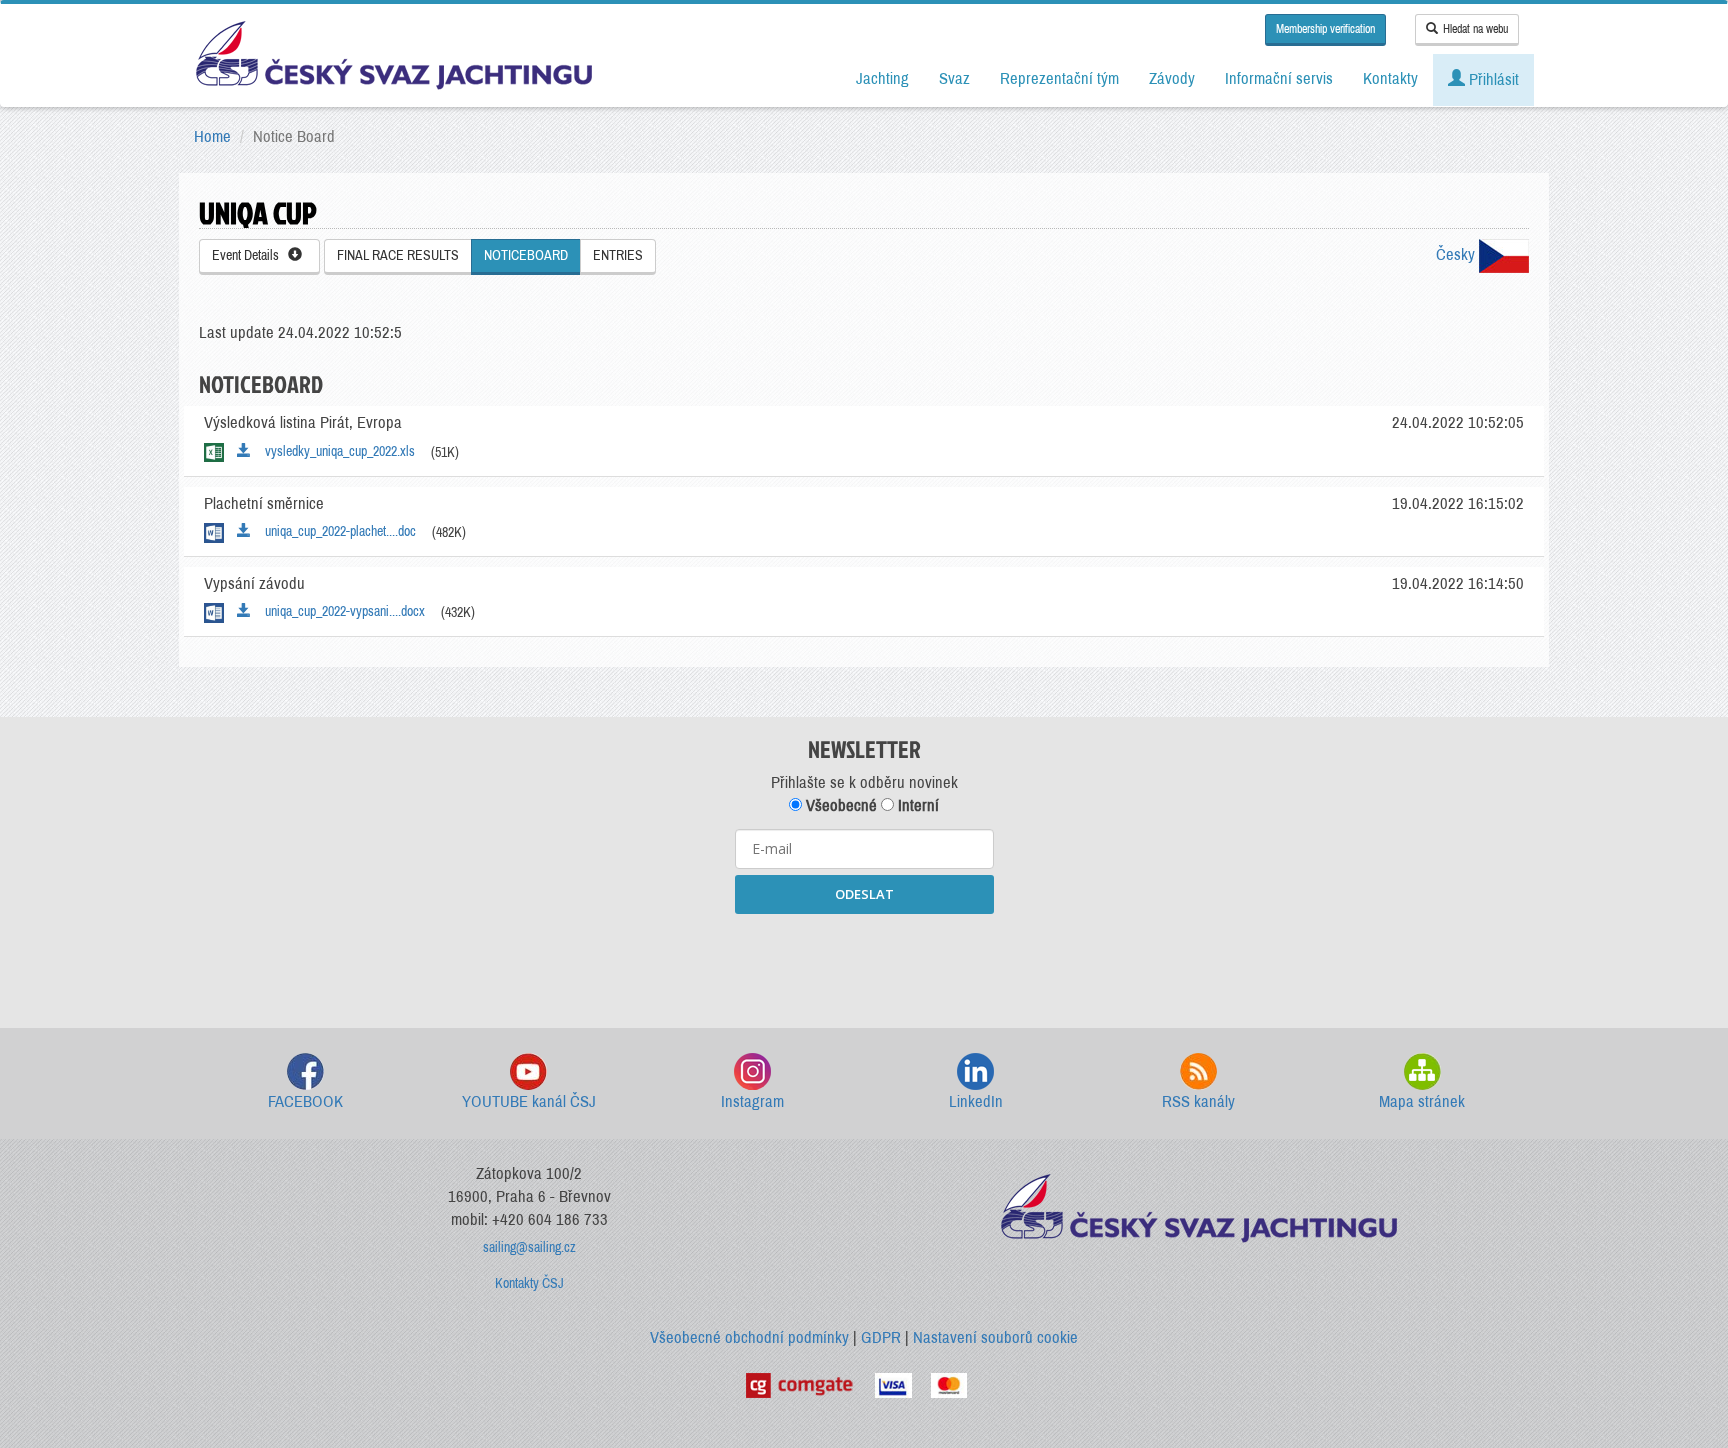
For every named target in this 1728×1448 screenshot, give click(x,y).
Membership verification (1325, 29)
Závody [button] (1172, 78)
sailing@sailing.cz (529, 1247)
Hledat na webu (1475, 29)
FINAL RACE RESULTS (398, 255)
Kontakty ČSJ (529, 1283)
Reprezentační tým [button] (1059, 78)
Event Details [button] (250, 255)
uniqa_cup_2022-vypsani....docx (340, 611)
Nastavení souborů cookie (995, 1337)
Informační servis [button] (1279, 78)
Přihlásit (1492, 79)
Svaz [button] (954, 78)
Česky (1457, 254)
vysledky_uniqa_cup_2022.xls (335, 451)
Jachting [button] (882, 78)
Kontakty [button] (1390, 78)
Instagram (752, 1101)
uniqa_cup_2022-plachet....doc (336, 531)
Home (212, 136)
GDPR (881, 1337)
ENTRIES (618, 255)
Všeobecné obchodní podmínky (749, 1337)
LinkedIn (976, 1101)
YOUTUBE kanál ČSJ (529, 1101)
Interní (916, 805)
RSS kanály (1198, 1101)
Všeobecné (839, 805)
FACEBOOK (305, 1101)
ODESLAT (864, 894)
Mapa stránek (1422, 1101)
